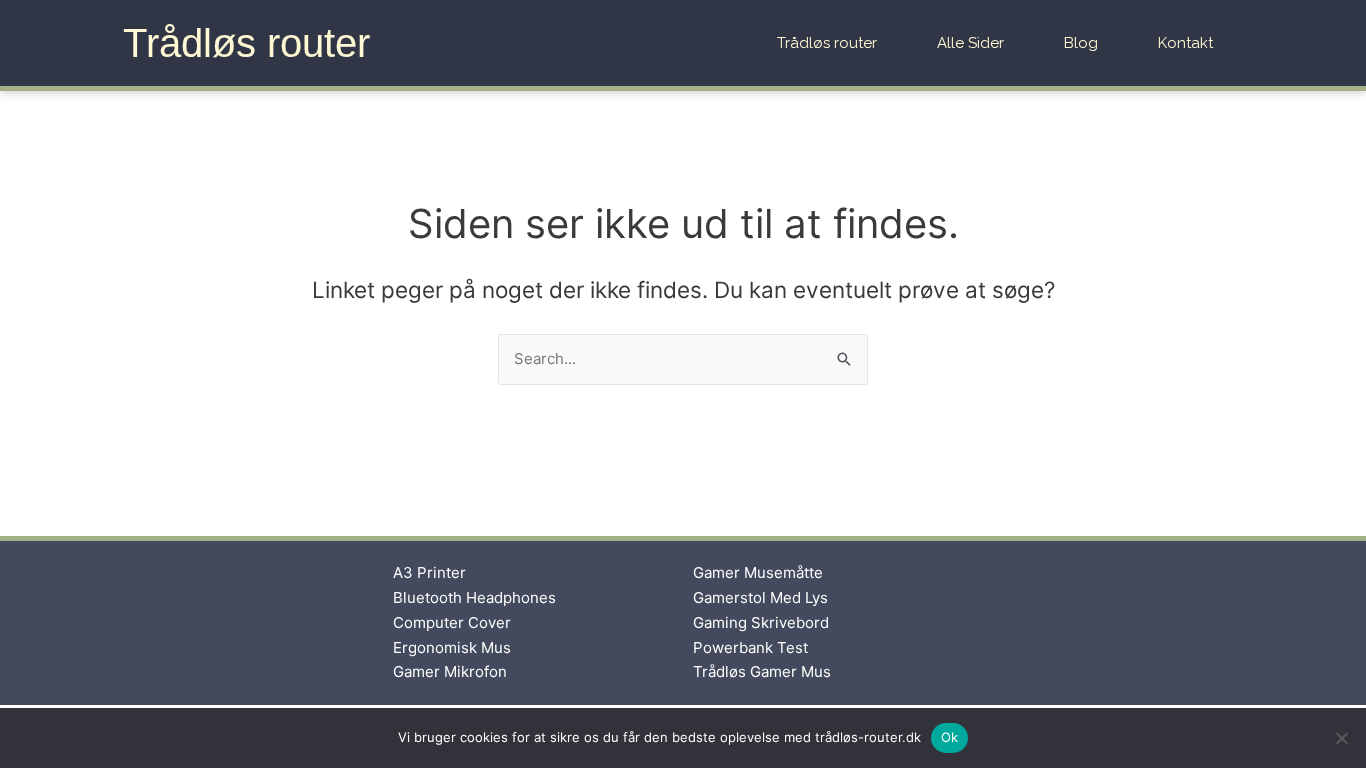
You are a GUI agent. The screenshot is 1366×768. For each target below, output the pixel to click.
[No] (1341, 738)
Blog (1081, 43)
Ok (950, 737)
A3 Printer (429, 572)
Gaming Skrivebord (761, 622)
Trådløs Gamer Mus (762, 671)
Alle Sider (970, 43)
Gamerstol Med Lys (760, 597)
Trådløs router (246, 43)
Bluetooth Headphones (474, 597)
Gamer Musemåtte (758, 572)
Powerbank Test (750, 647)
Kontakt (1185, 43)
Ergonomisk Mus (452, 647)
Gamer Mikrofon (450, 671)
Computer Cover (452, 622)
